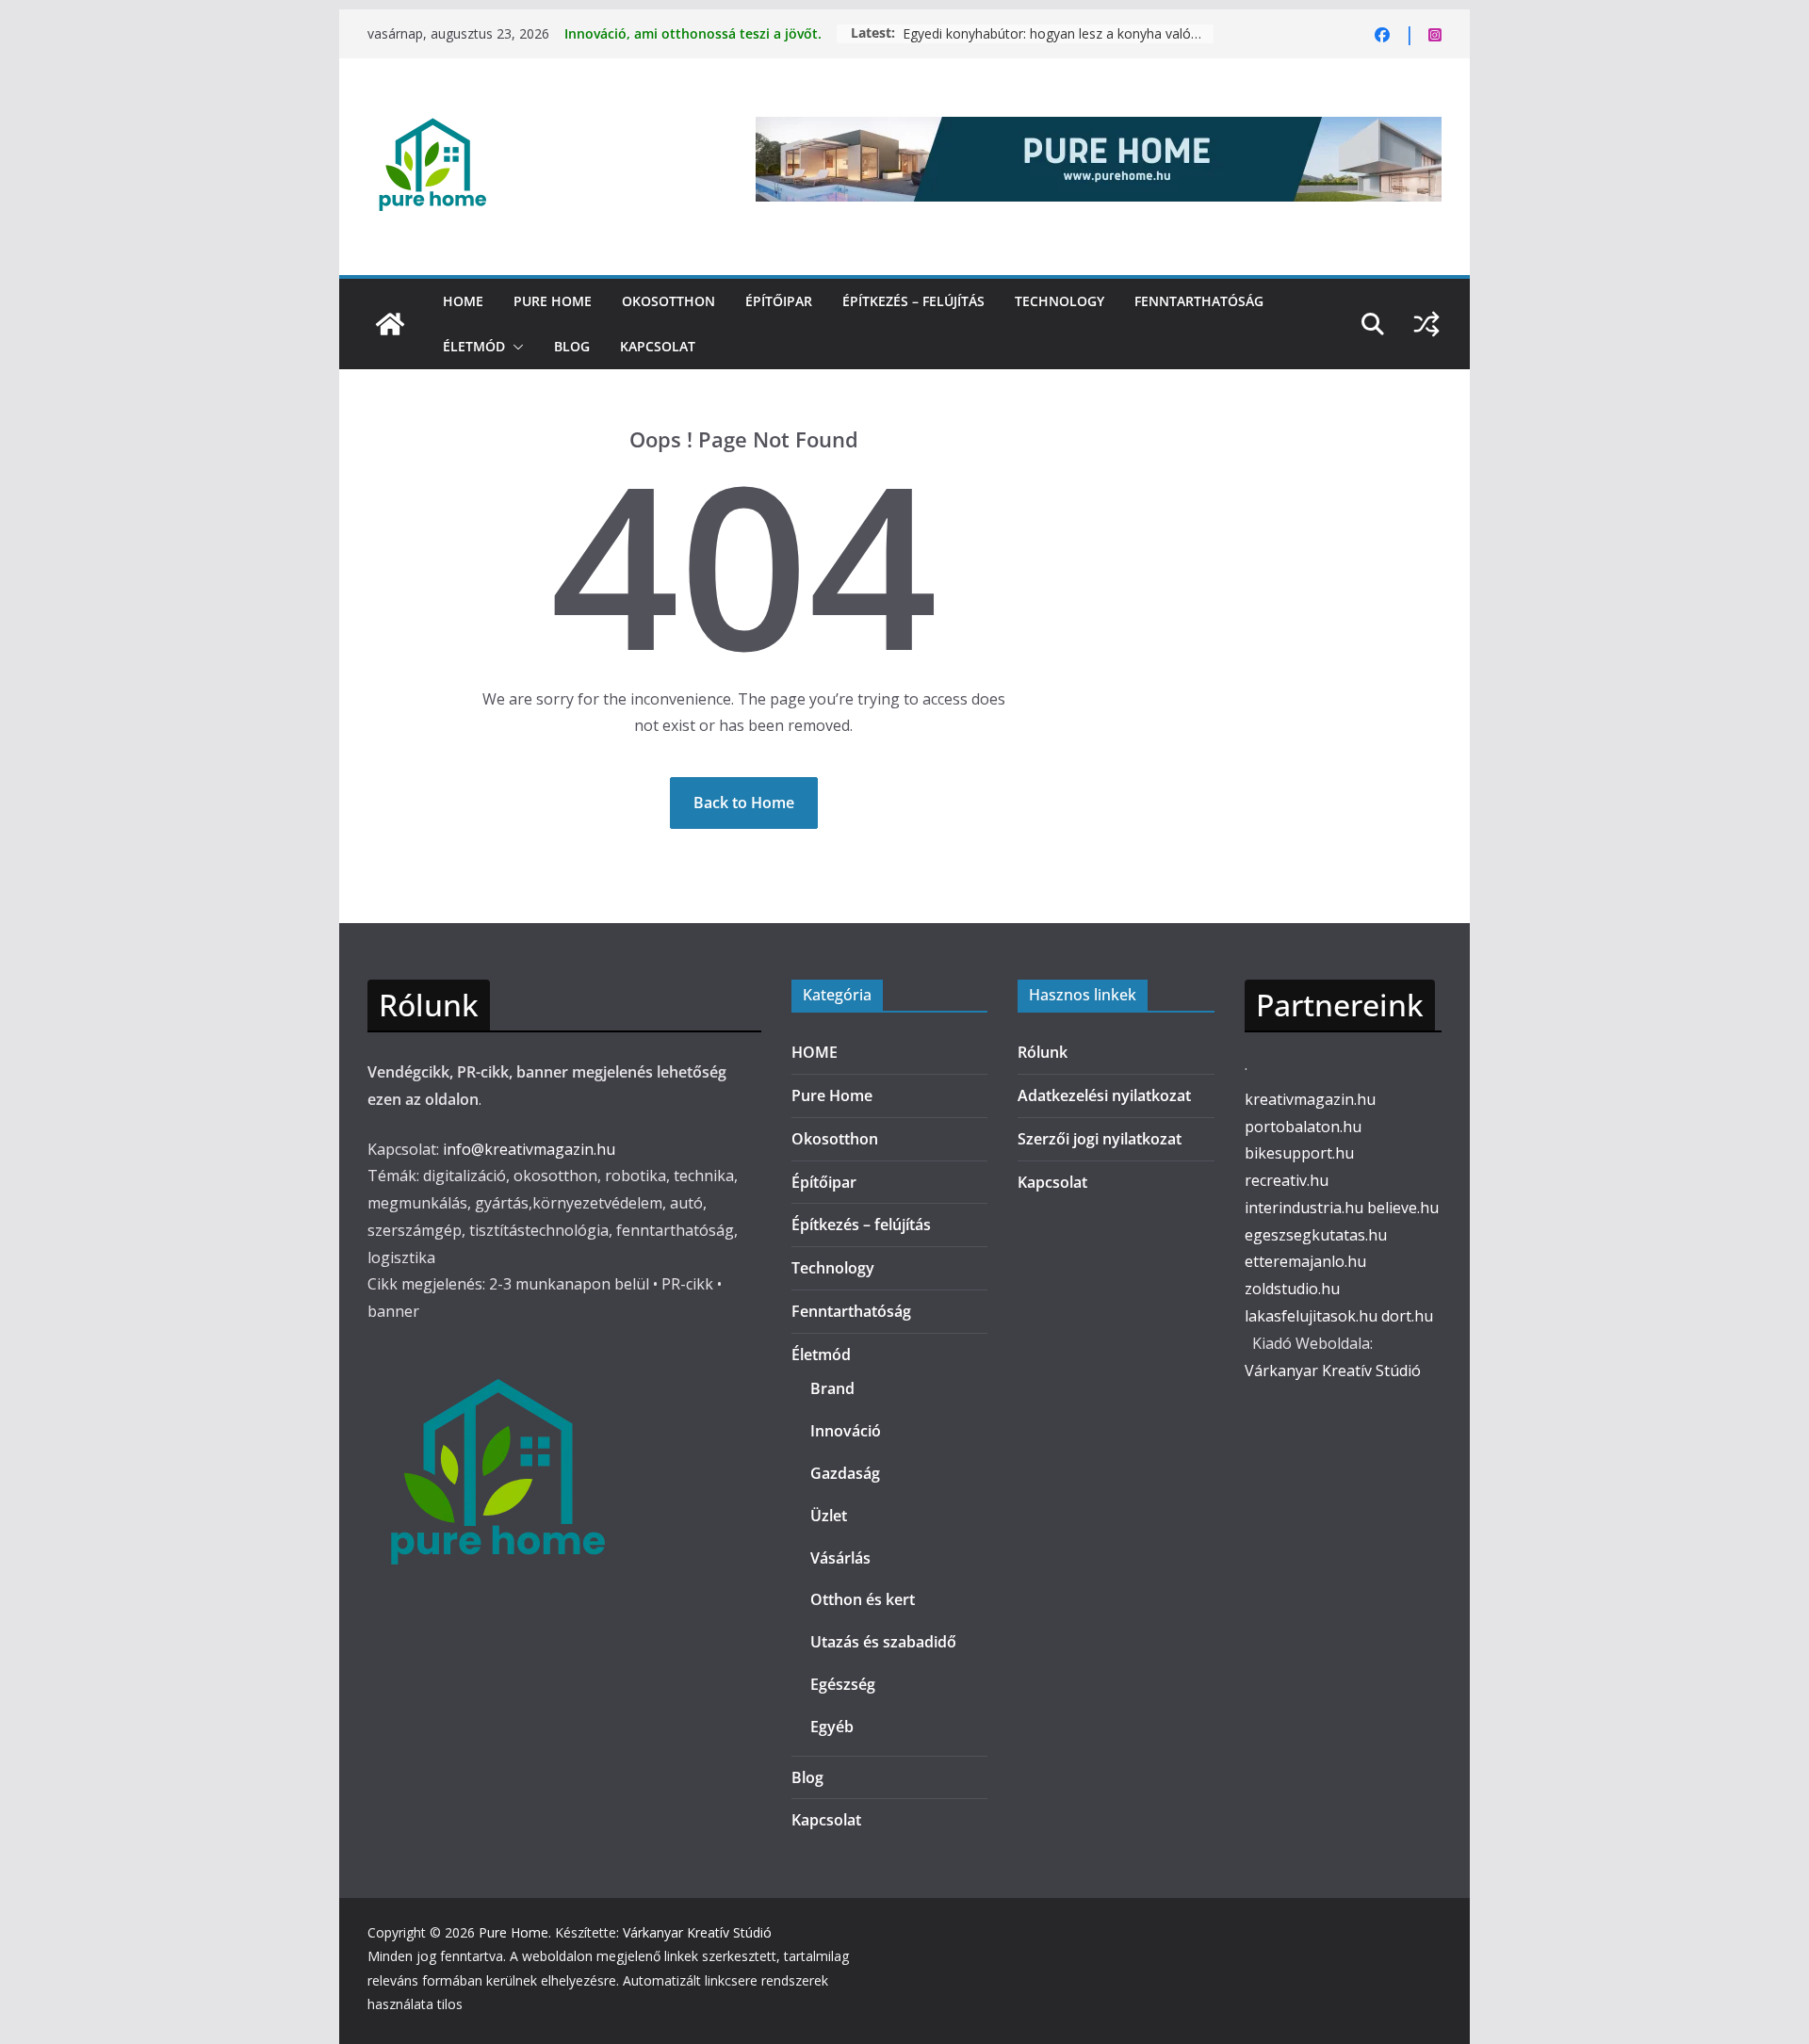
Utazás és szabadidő (883, 1642)
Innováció (846, 1431)
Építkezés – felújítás (913, 301)
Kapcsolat (658, 346)
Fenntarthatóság (1199, 301)
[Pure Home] (390, 324)
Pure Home (553, 301)
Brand (832, 1388)
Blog (572, 346)
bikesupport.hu (1299, 1153)
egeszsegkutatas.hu (1316, 1235)
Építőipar (779, 301)
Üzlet (829, 1516)
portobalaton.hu (1303, 1127)
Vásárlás (840, 1558)
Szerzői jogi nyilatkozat (1100, 1139)
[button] (514, 347)
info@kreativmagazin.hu (529, 1149)
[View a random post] (1426, 324)
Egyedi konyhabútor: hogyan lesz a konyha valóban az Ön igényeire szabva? (1058, 33)
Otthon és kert (863, 1599)
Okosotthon (668, 301)
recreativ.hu (1287, 1180)
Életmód (474, 346)
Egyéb (832, 1727)
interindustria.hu (1304, 1208)
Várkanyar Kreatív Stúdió (1333, 1371)
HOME (463, 301)
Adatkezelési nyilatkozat (1104, 1095)
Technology (1059, 301)
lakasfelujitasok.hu (1311, 1316)
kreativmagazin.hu (1310, 1099)
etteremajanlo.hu (1305, 1261)
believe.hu (1403, 1208)
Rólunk (1043, 1052)
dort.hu (1407, 1316)
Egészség (843, 1684)
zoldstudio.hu (1292, 1289)
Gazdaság (845, 1473)
